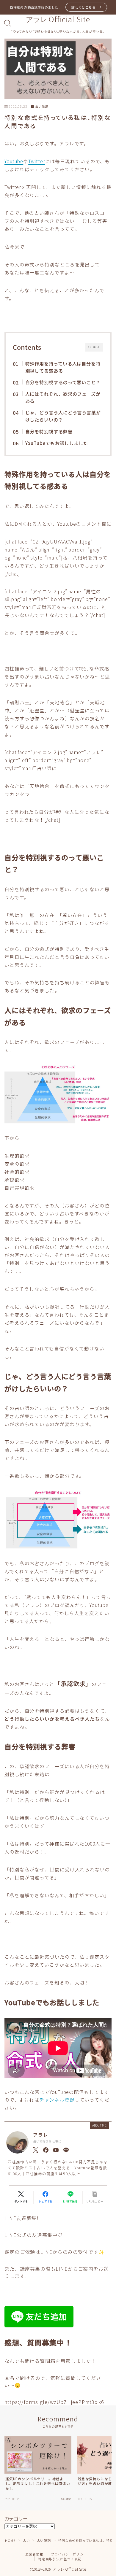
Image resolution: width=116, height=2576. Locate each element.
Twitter (37, 161)
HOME (10, 2540)
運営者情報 (34, 2554)
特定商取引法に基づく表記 (60, 2559)
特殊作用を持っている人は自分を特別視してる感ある (63, 367)
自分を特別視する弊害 (49, 431)
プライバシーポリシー (69, 2554)
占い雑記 (42, 107)
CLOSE (94, 347)
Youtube (14, 161)
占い (26, 2540)
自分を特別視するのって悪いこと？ (63, 382)
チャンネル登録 (57, 2100)
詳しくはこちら (83, 7)
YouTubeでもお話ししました (56, 443)
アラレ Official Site (58, 19)
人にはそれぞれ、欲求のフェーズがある (63, 397)
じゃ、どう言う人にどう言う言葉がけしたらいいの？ (63, 416)
